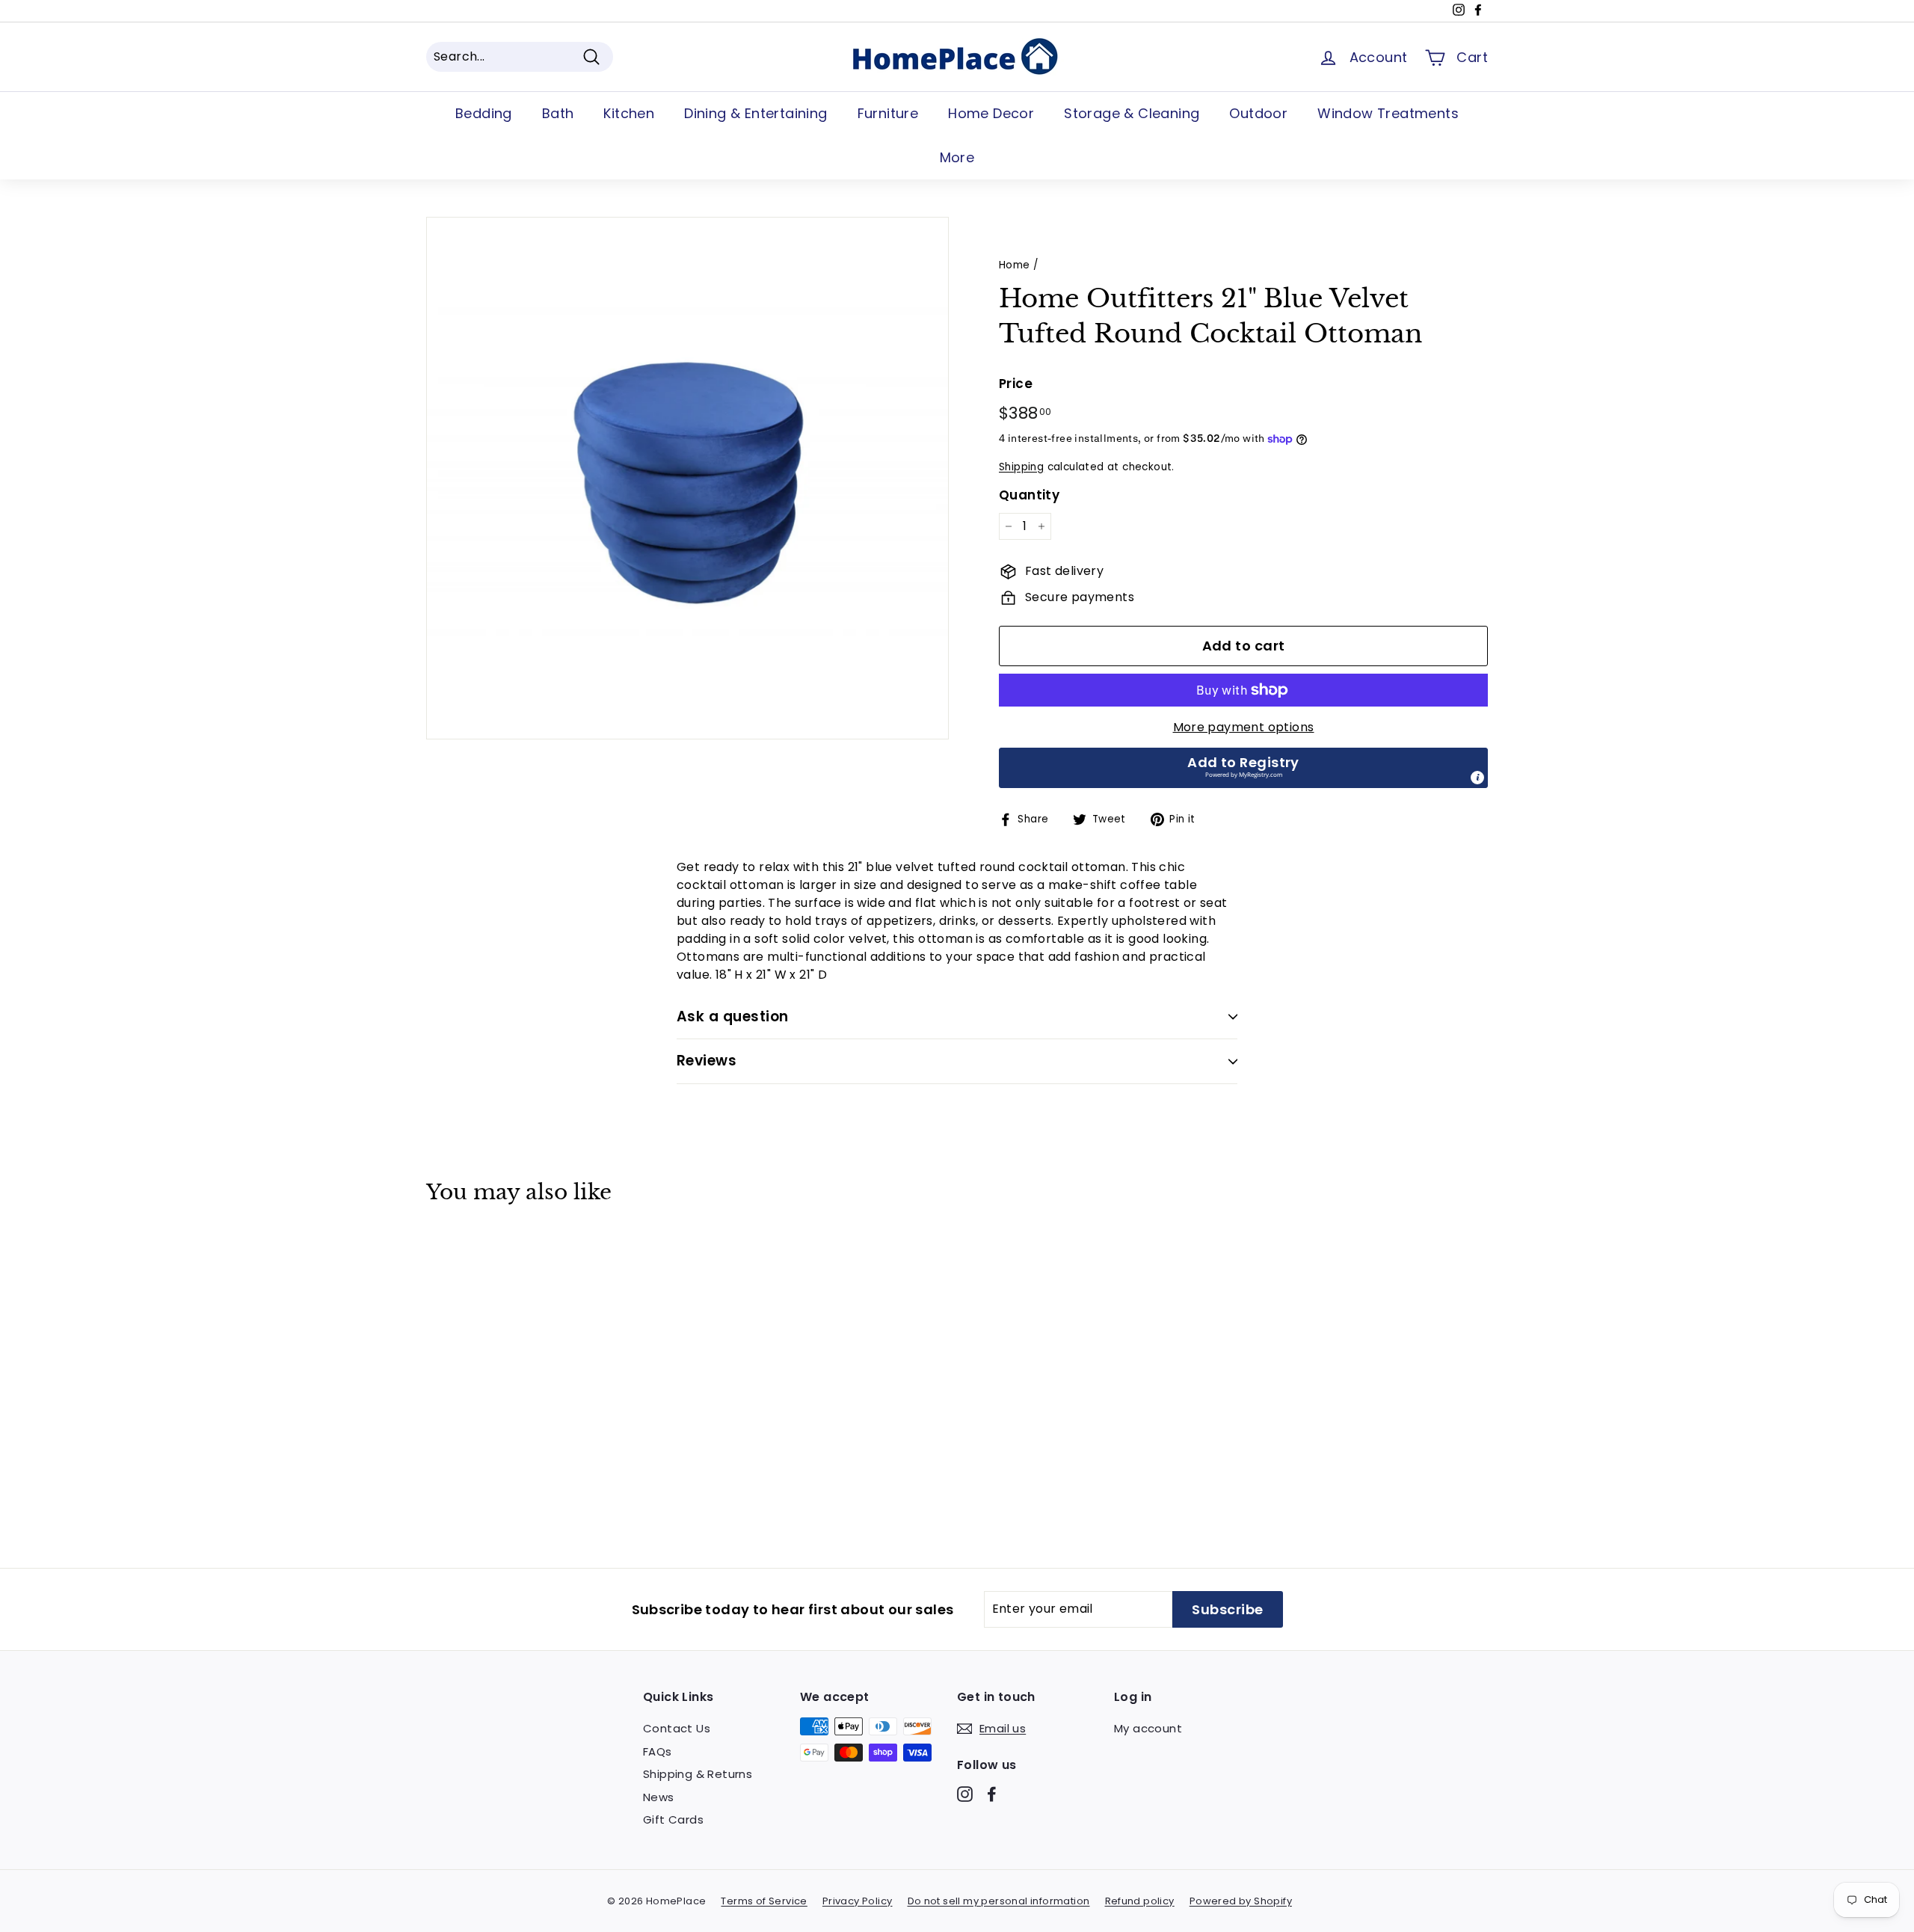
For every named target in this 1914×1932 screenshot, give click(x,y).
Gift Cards (673, 1819)
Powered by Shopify (1241, 1901)
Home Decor (991, 113)
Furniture (888, 113)
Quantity (1029, 495)
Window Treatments (1388, 113)
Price (1016, 384)
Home (1015, 265)
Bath (558, 113)
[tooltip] (1477, 778)
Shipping (1021, 467)
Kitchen (629, 113)
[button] (1243, 768)
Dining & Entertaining (756, 113)
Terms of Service (764, 1901)
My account (1148, 1728)
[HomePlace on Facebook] (992, 1794)
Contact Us (677, 1728)
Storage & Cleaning (1132, 113)
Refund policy (1140, 1901)
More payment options (1244, 727)
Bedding (484, 113)
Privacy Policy (858, 1901)
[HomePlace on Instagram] (965, 1794)
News (659, 1797)
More (957, 157)
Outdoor (1258, 113)
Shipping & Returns (698, 1774)
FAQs (658, 1751)
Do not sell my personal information (999, 1901)
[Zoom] (687, 478)
